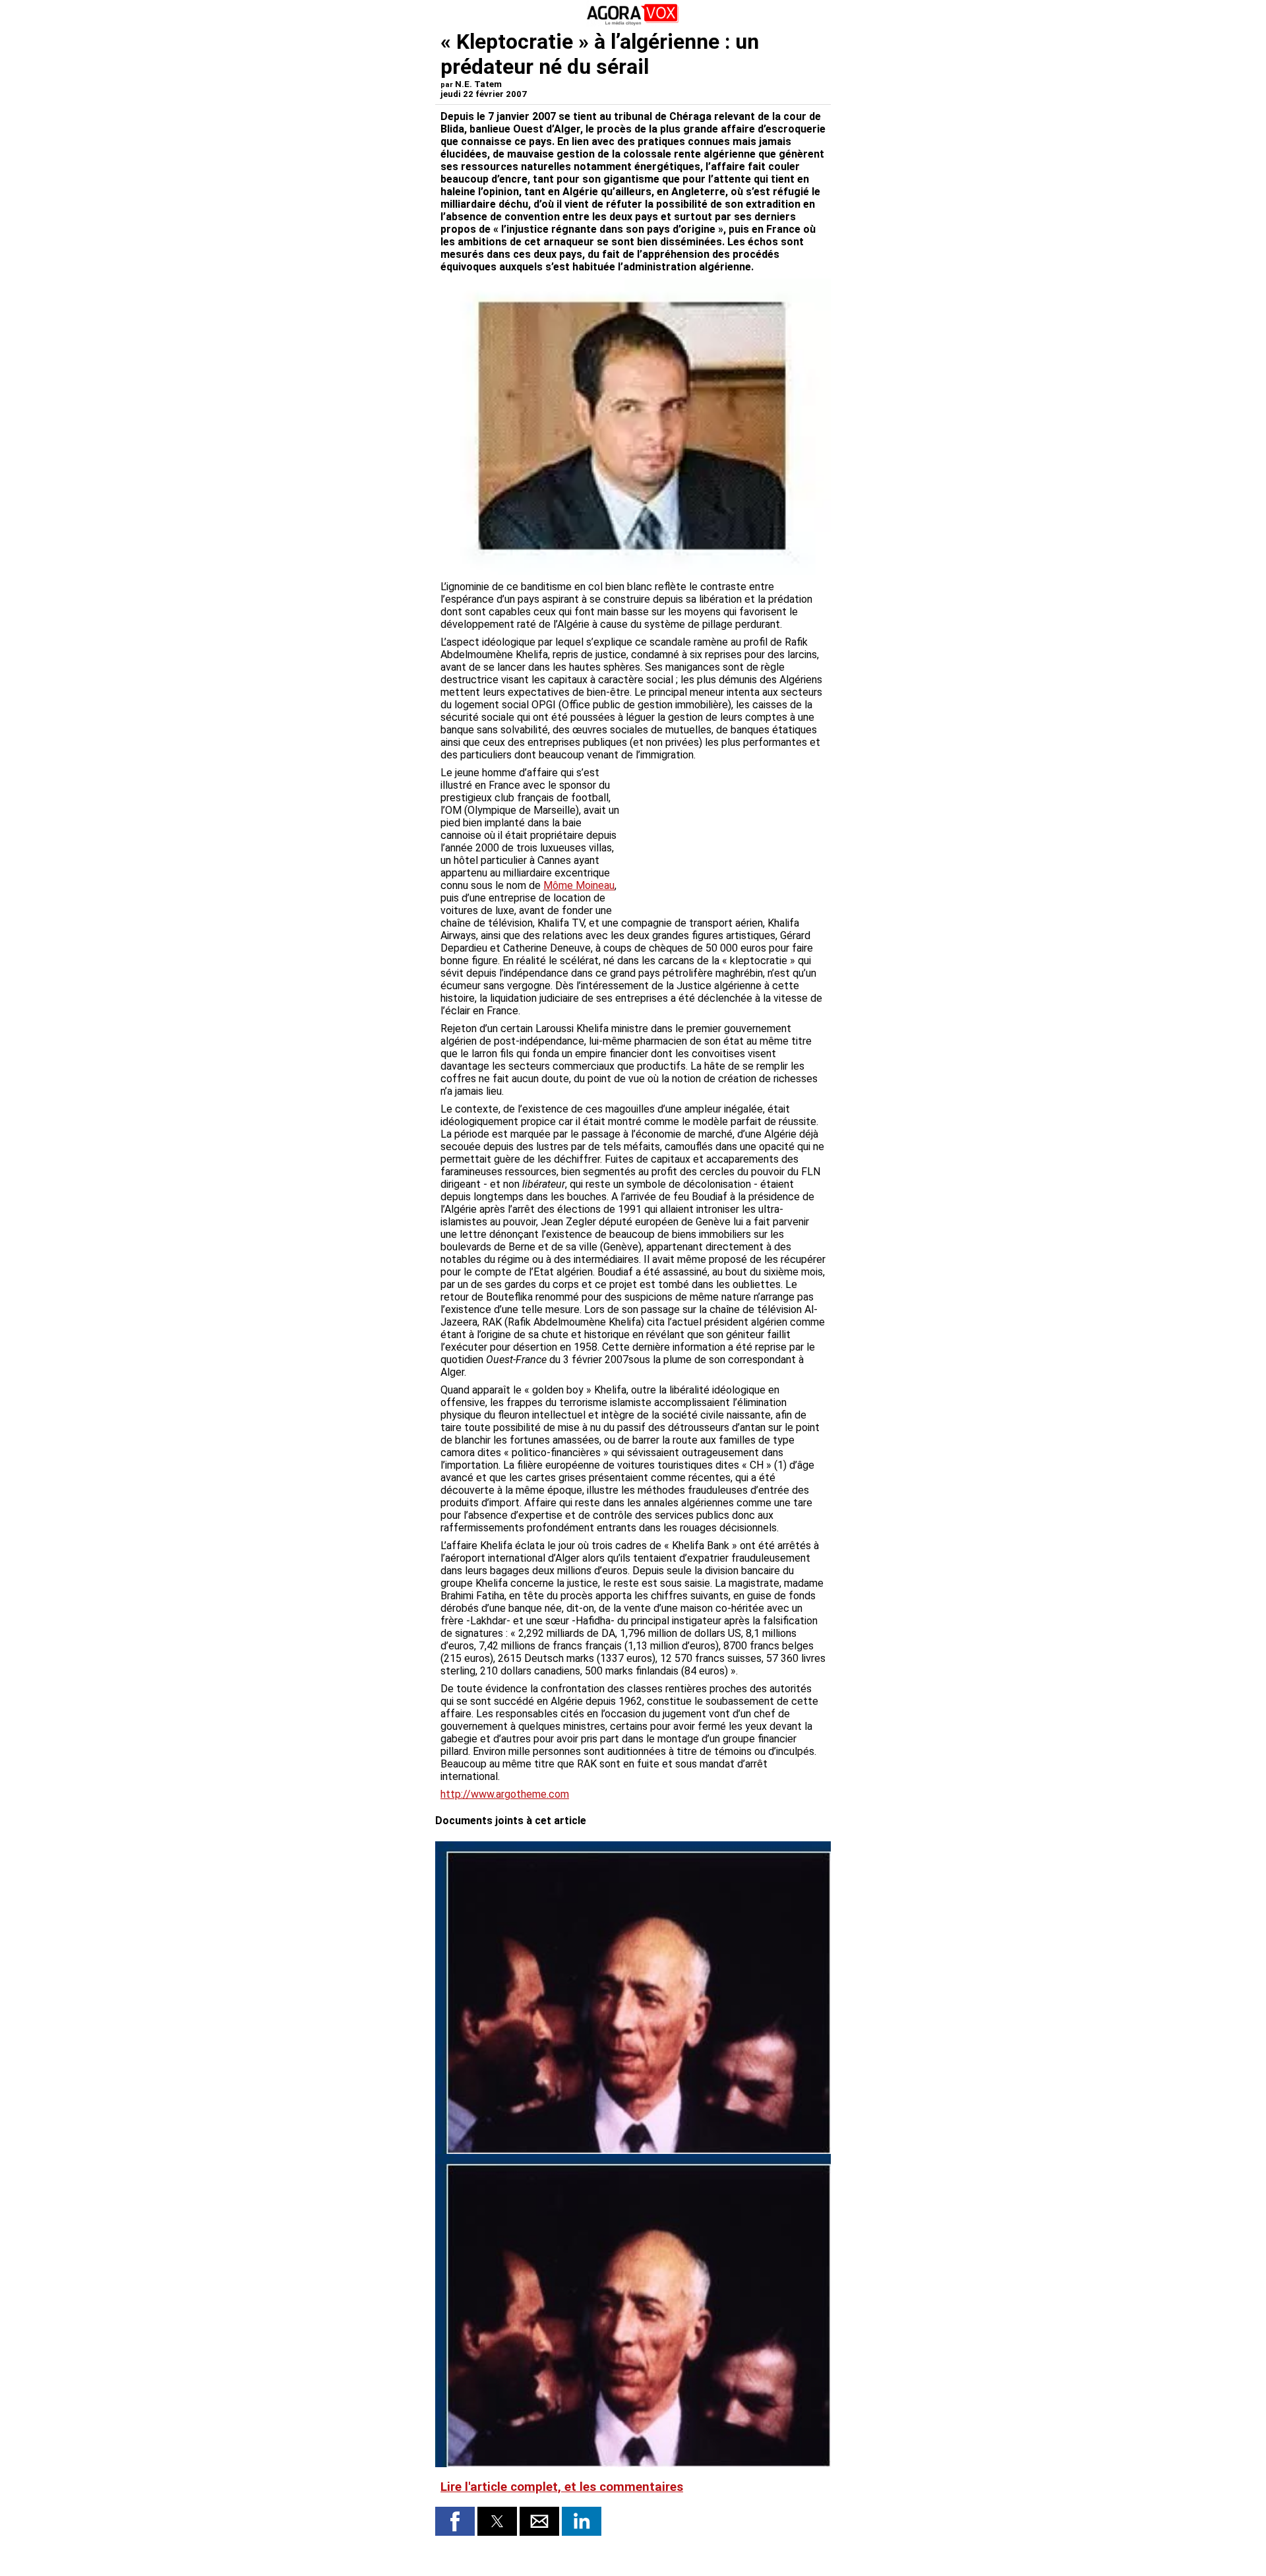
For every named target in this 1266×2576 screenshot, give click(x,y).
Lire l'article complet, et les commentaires (562, 2487)
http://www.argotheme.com (505, 1794)
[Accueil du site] (633, 23)
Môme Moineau (579, 885)
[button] (455, 2521)
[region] (727, 836)
